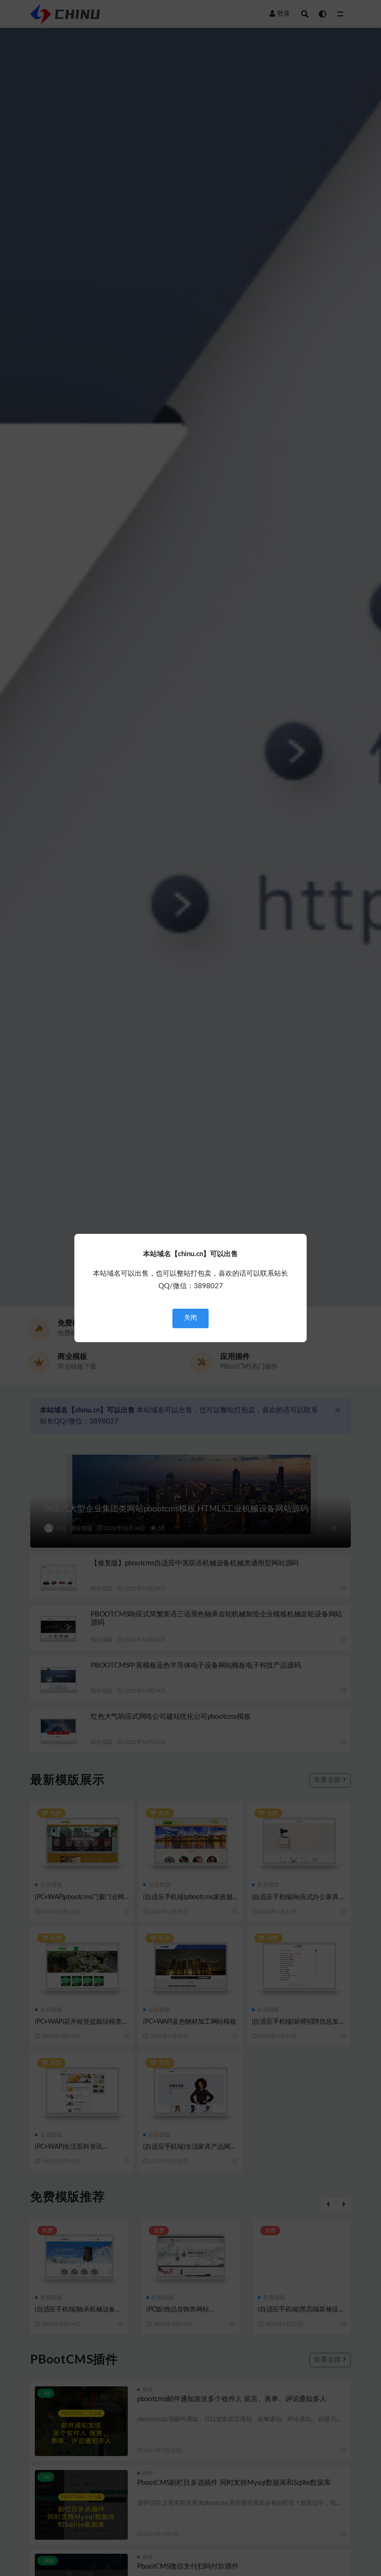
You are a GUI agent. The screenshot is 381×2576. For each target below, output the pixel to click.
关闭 (190, 1318)
